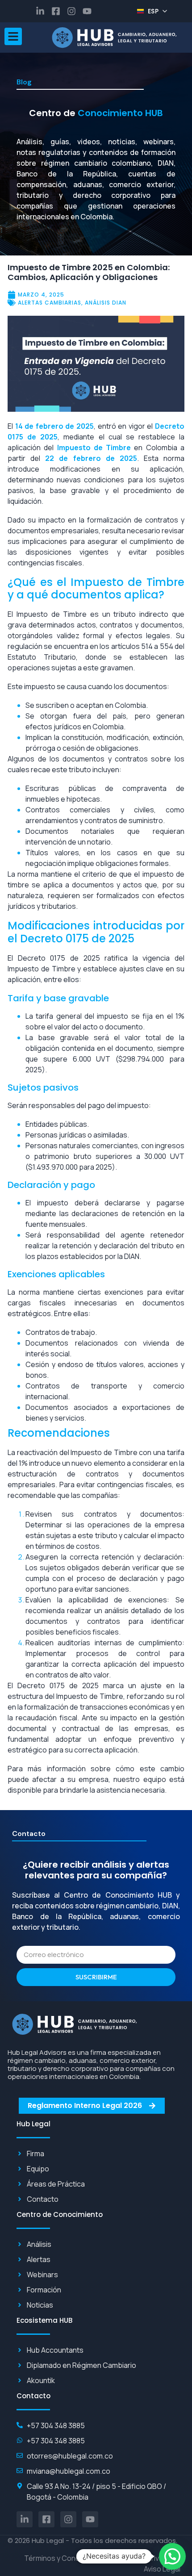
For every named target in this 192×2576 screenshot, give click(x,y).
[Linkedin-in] (40, 11)
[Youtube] (87, 11)
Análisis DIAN (106, 303)
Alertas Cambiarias (50, 303)
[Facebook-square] (56, 11)
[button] (172, 2556)
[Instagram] (71, 11)
